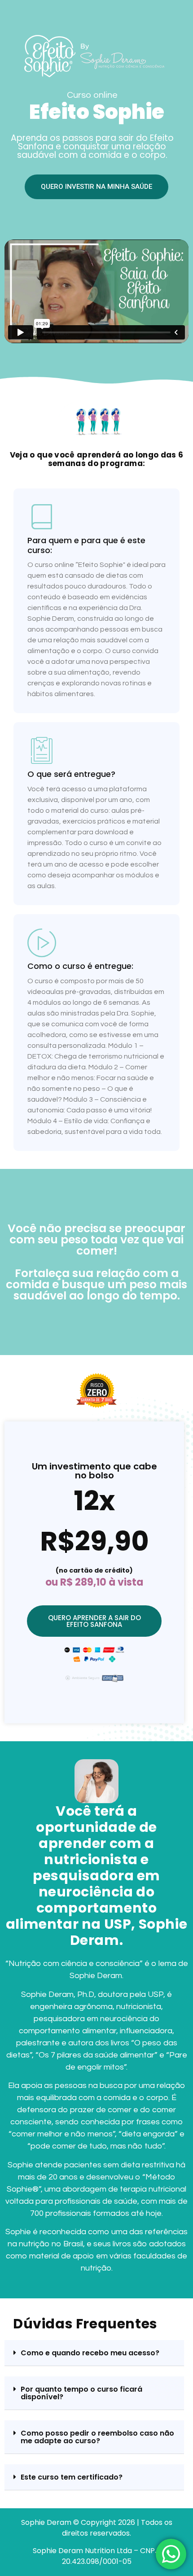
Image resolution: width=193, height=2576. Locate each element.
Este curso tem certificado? (72, 2477)
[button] (94, 2353)
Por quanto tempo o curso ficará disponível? (81, 2393)
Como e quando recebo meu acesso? (90, 2353)
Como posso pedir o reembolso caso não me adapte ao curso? (97, 2437)
